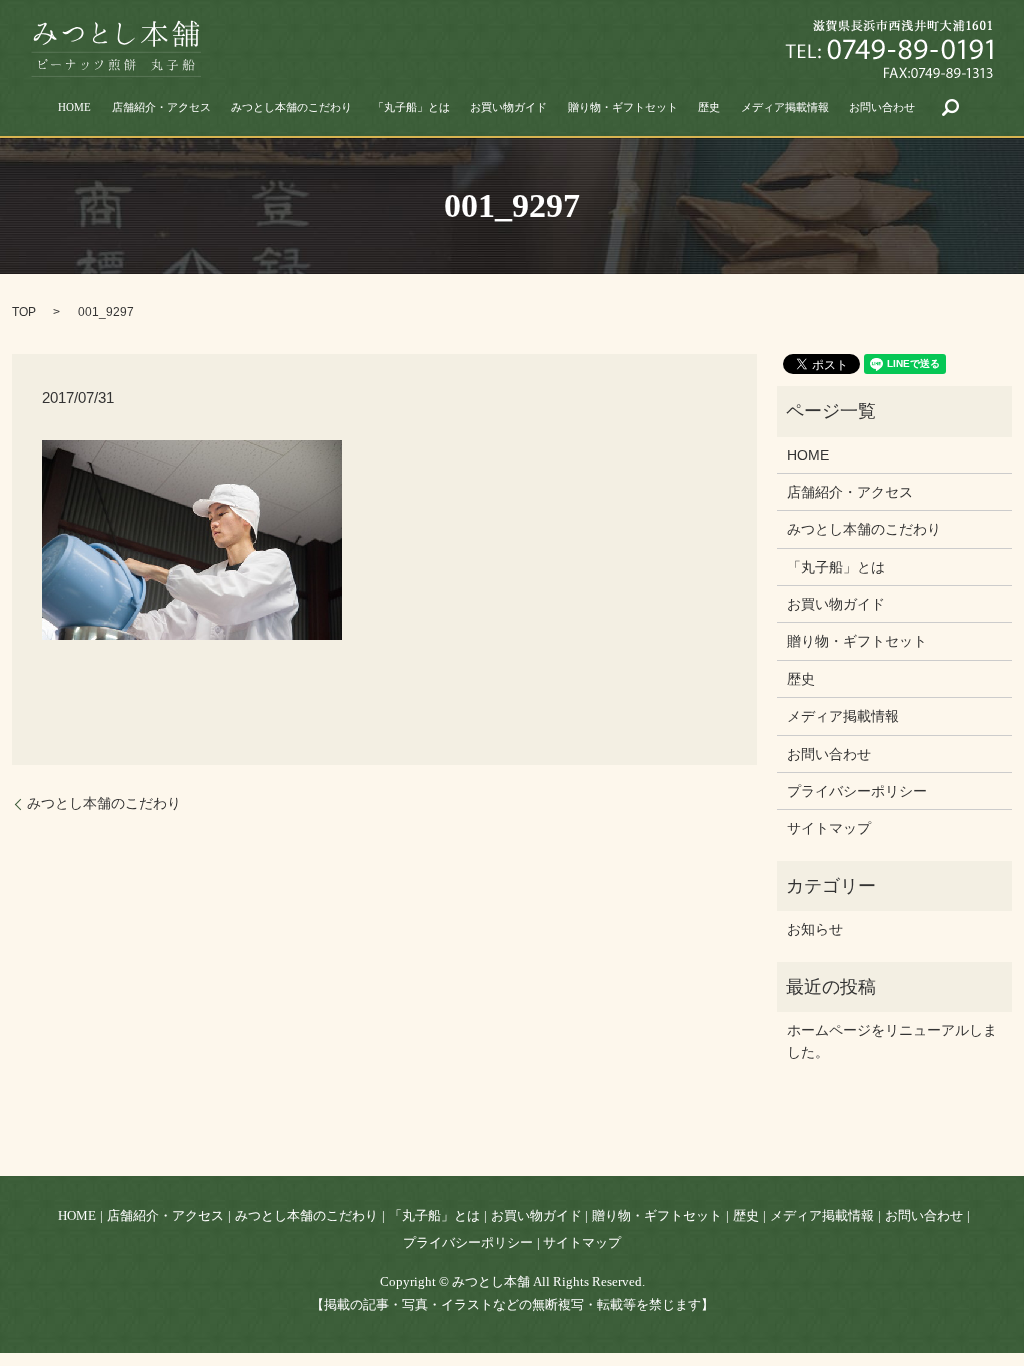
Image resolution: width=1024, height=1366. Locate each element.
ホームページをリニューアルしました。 (892, 1041)
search (951, 107)
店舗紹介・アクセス (161, 107)
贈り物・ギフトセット (623, 107)
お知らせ (815, 929)
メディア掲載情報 (785, 107)
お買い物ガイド (508, 107)
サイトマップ (829, 828)
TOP (24, 312)
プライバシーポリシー (857, 791)
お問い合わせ (882, 107)
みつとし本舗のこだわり (291, 107)
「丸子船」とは (411, 107)
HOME (74, 107)
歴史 (709, 107)
